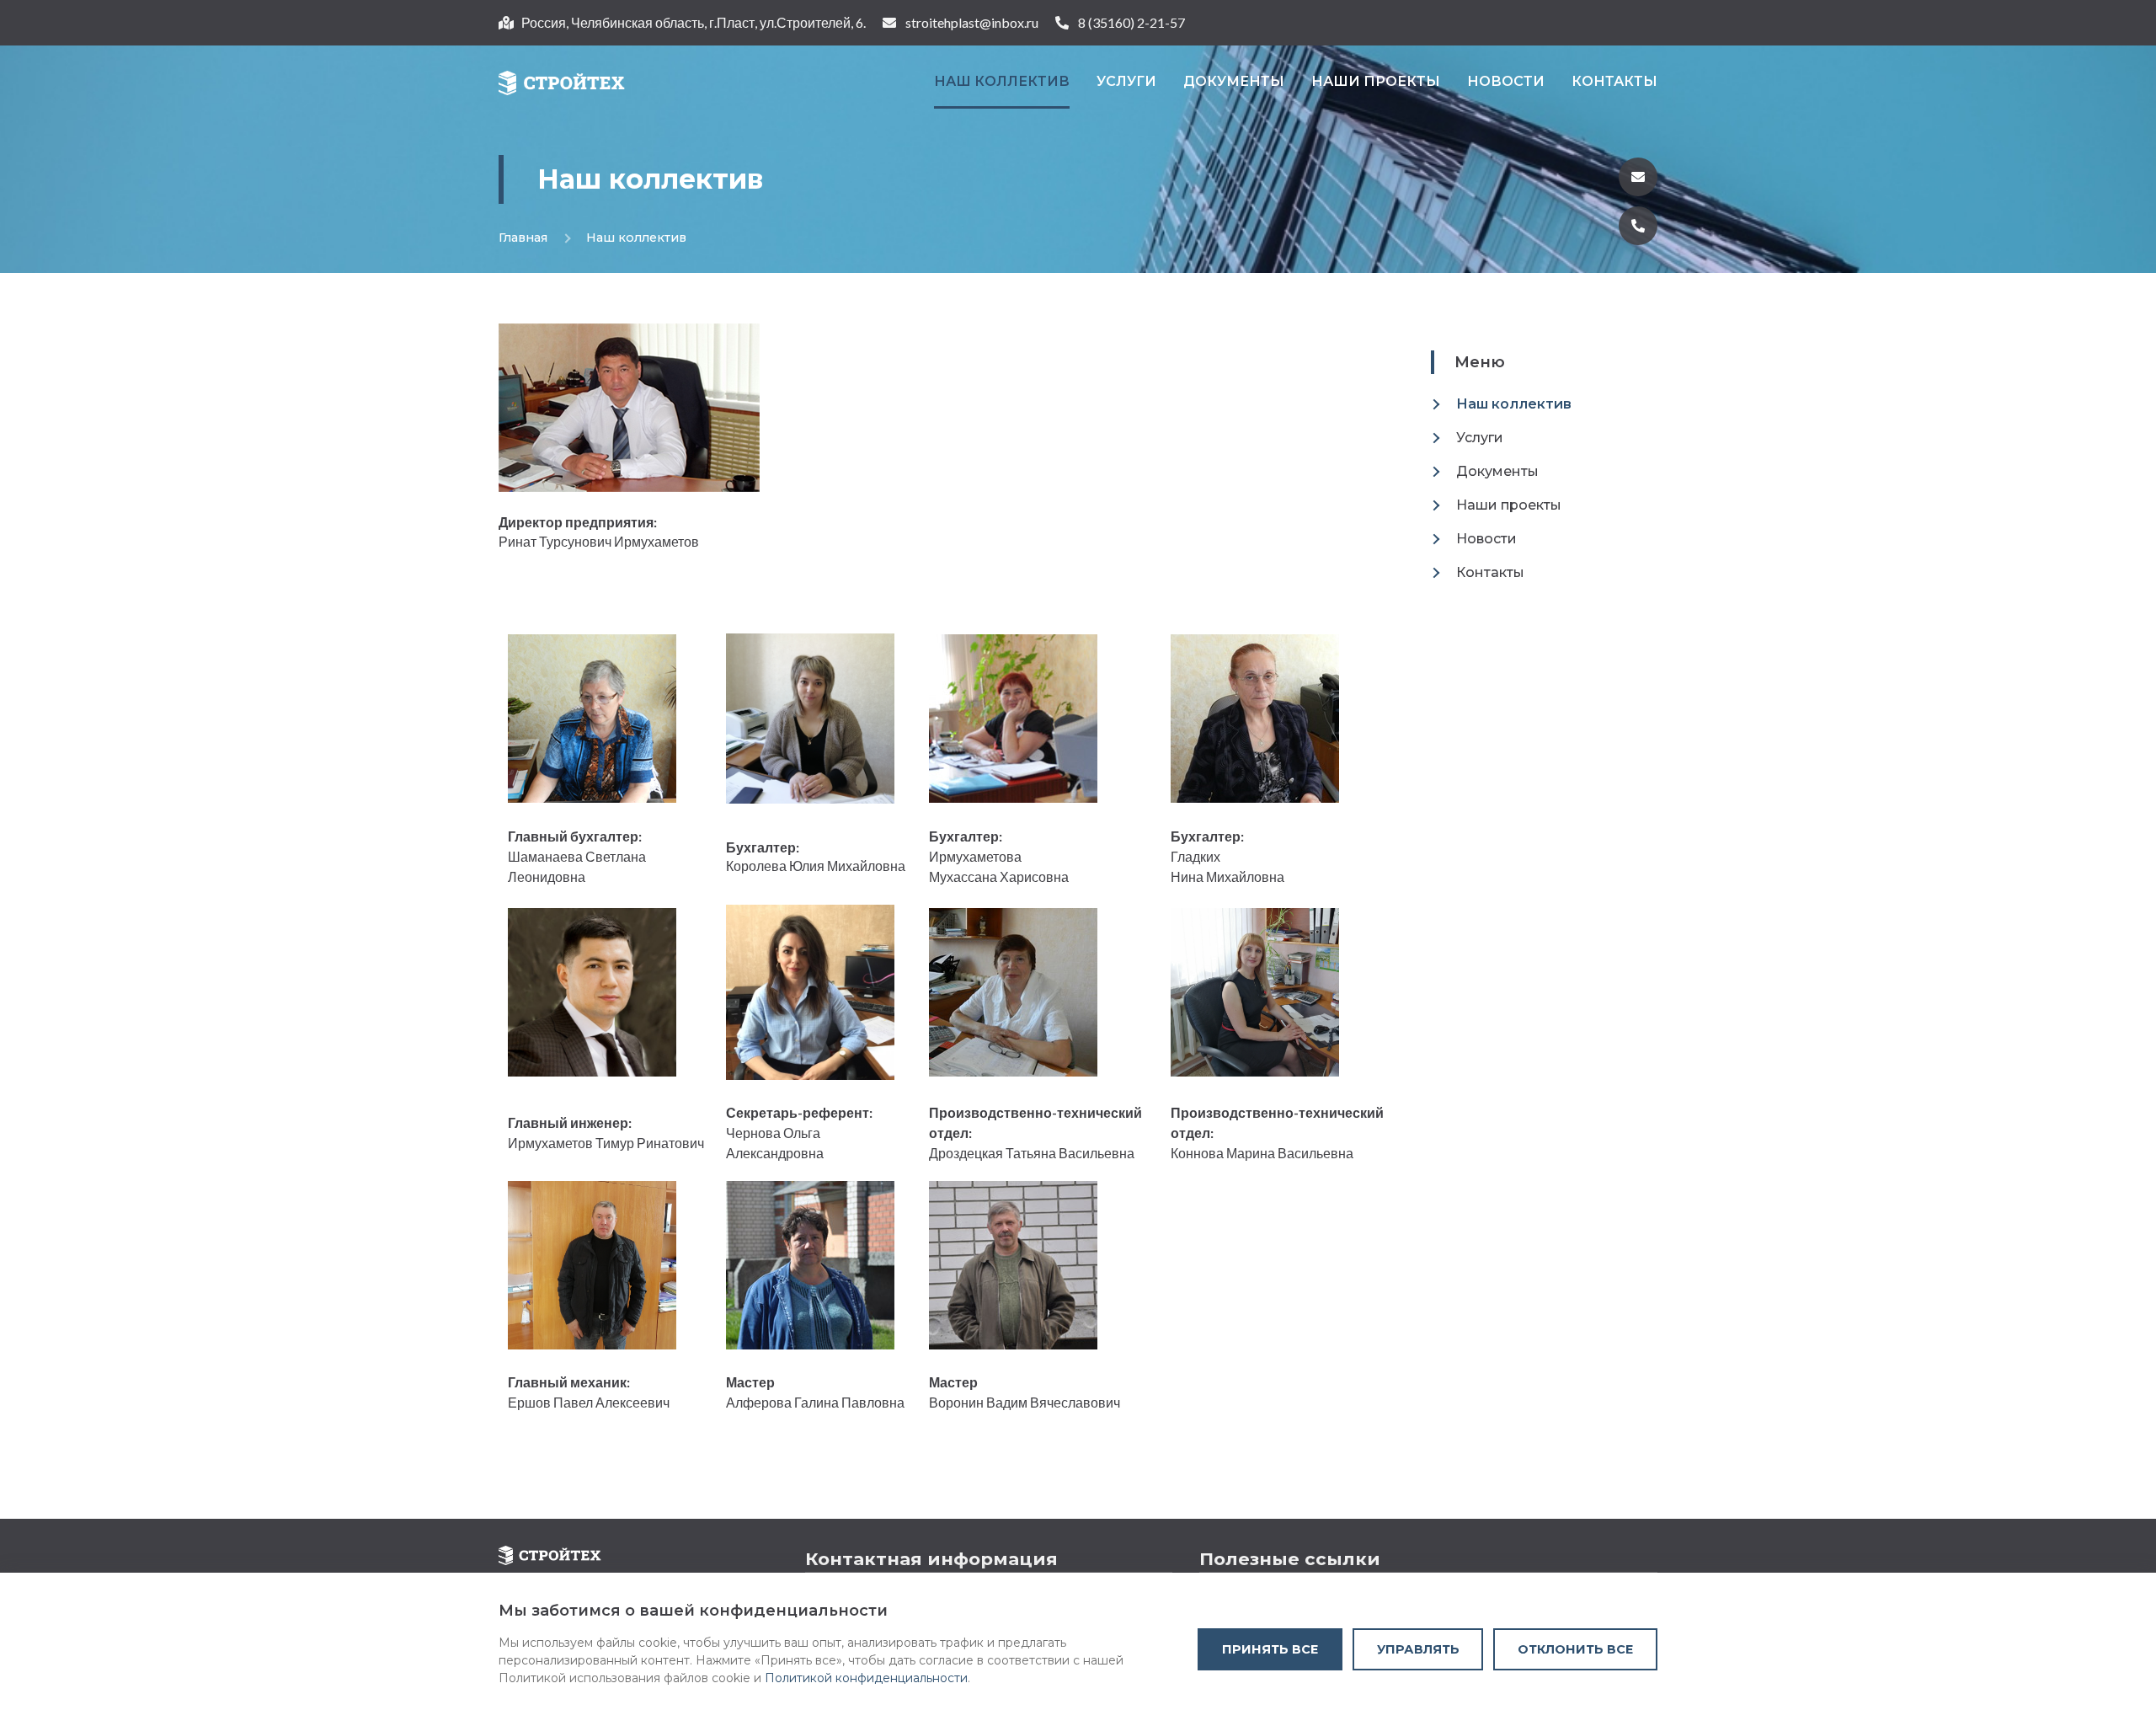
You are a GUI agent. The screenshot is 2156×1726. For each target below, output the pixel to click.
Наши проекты (1376, 81)
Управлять (1418, 1649)
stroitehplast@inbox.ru (972, 22)
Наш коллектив (1002, 81)
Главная (523, 238)
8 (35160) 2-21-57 (1131, 22)
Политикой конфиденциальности (866, 1678)
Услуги (1126, 81)
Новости (1506, 81)
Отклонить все (1575, 1649)
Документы (1234, 81)
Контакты (1614, 81)
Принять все (1270, 1649)
